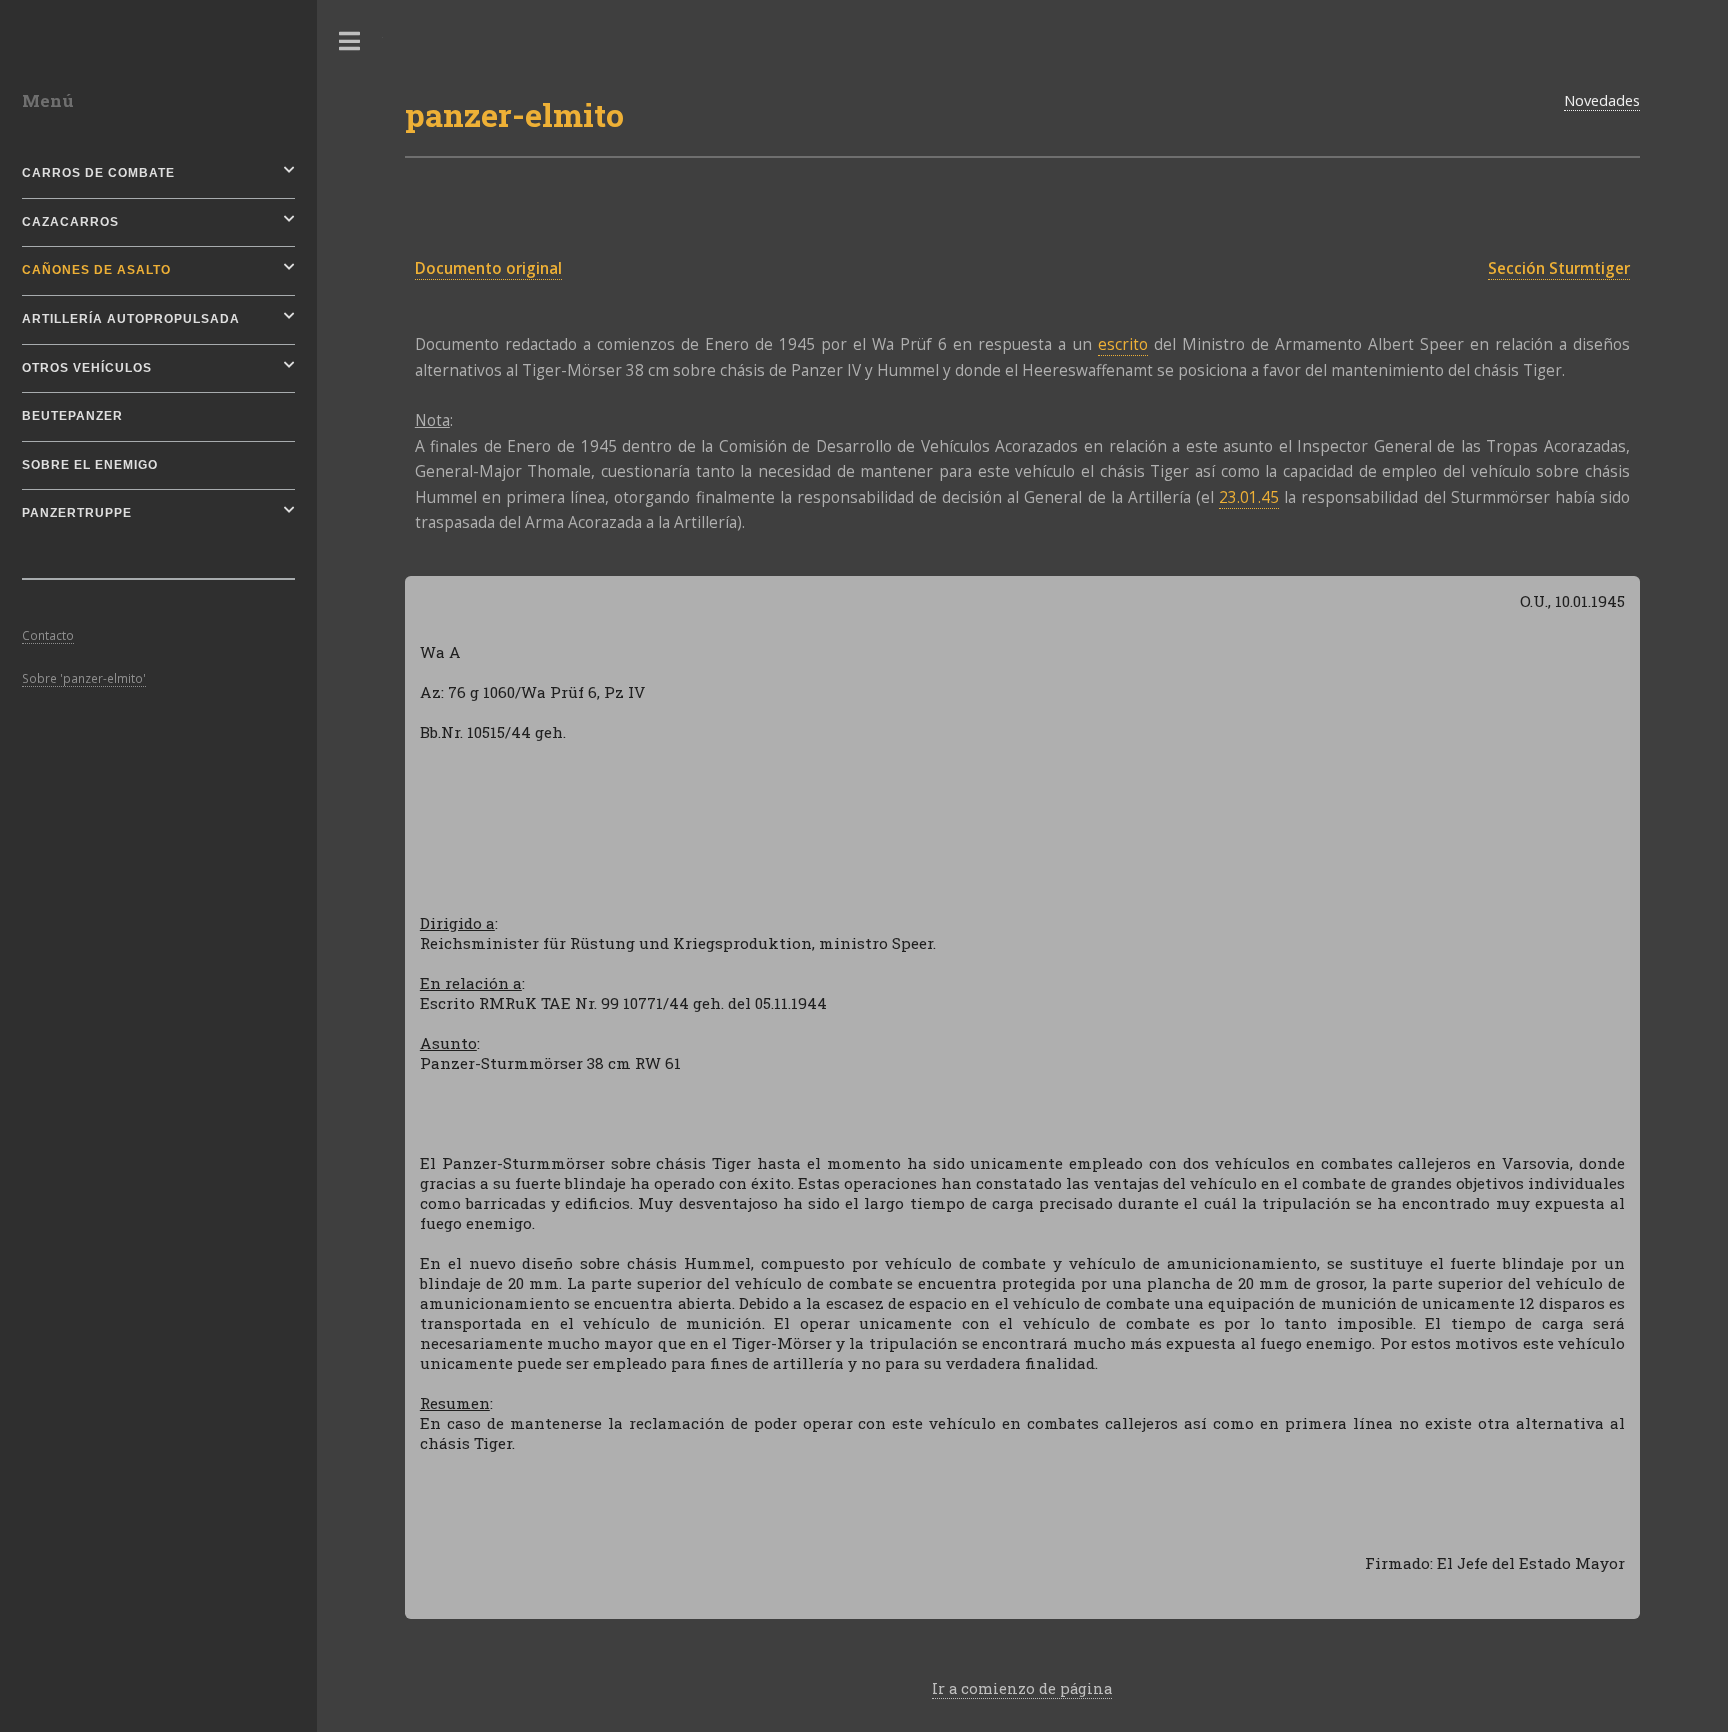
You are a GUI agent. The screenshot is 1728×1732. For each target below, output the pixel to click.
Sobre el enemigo (90, 465)
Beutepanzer (72, 416)
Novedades (1602, 100)
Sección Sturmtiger (1559, 268)
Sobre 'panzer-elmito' (84, 678)
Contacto (48, 635)
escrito (1123, 344)
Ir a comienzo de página (1022, 1688)
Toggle (350, 41)
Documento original (488, 268)
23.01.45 (1249, 497)
